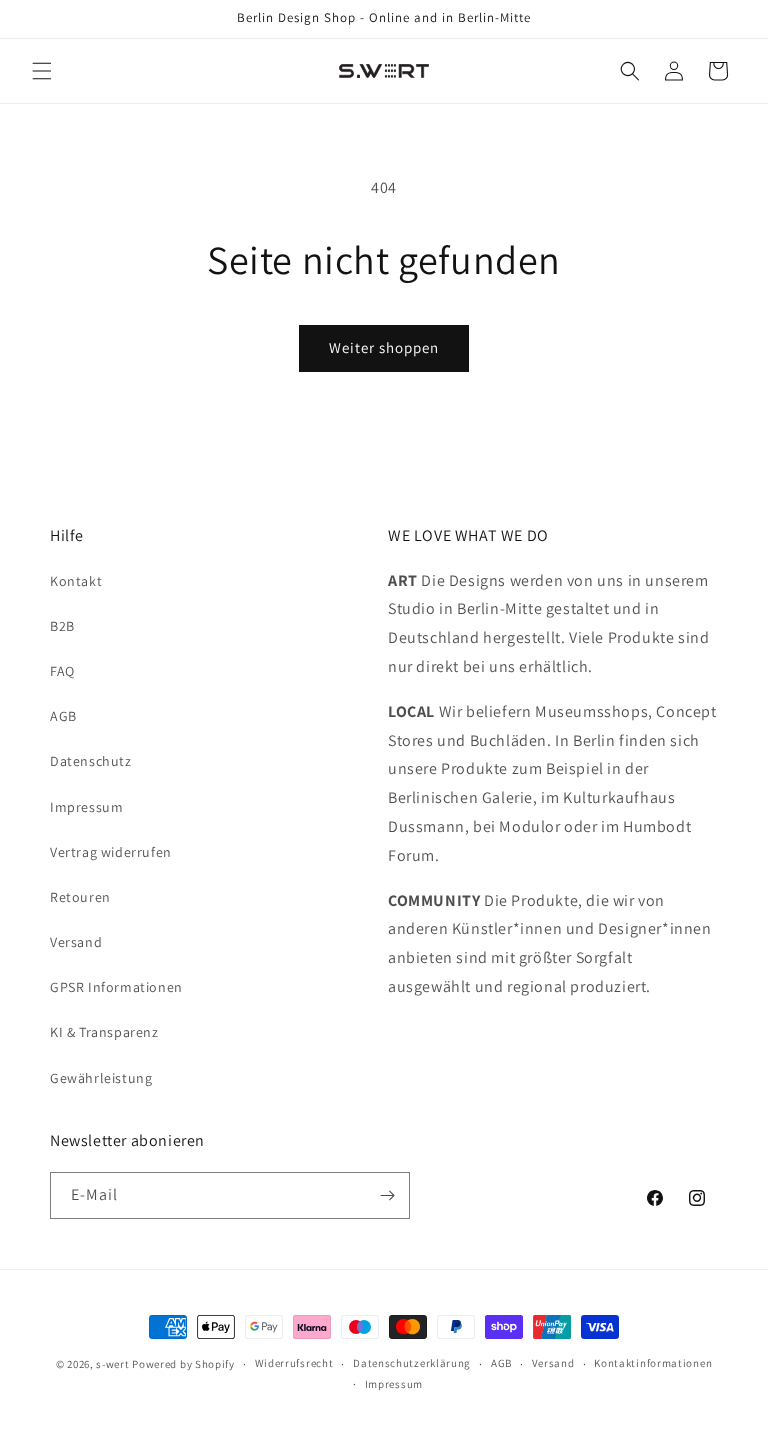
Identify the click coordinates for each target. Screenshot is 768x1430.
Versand (76, 942)
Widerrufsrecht (294, 1363)
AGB (63, 716)
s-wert (112, 1364)
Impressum (86, 807)
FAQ (62, 671)
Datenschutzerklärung (412, 1363)
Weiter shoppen (384, 347)
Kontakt (76, 581)
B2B (62, 626)
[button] (42, 71)
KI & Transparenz (104, 1032)
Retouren (80, 897)
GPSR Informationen (116, 987)
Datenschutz (91, 761)
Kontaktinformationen (653, 1363)
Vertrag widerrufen (111, 852)
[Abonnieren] (387, 1195)
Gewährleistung (101, 1078)
